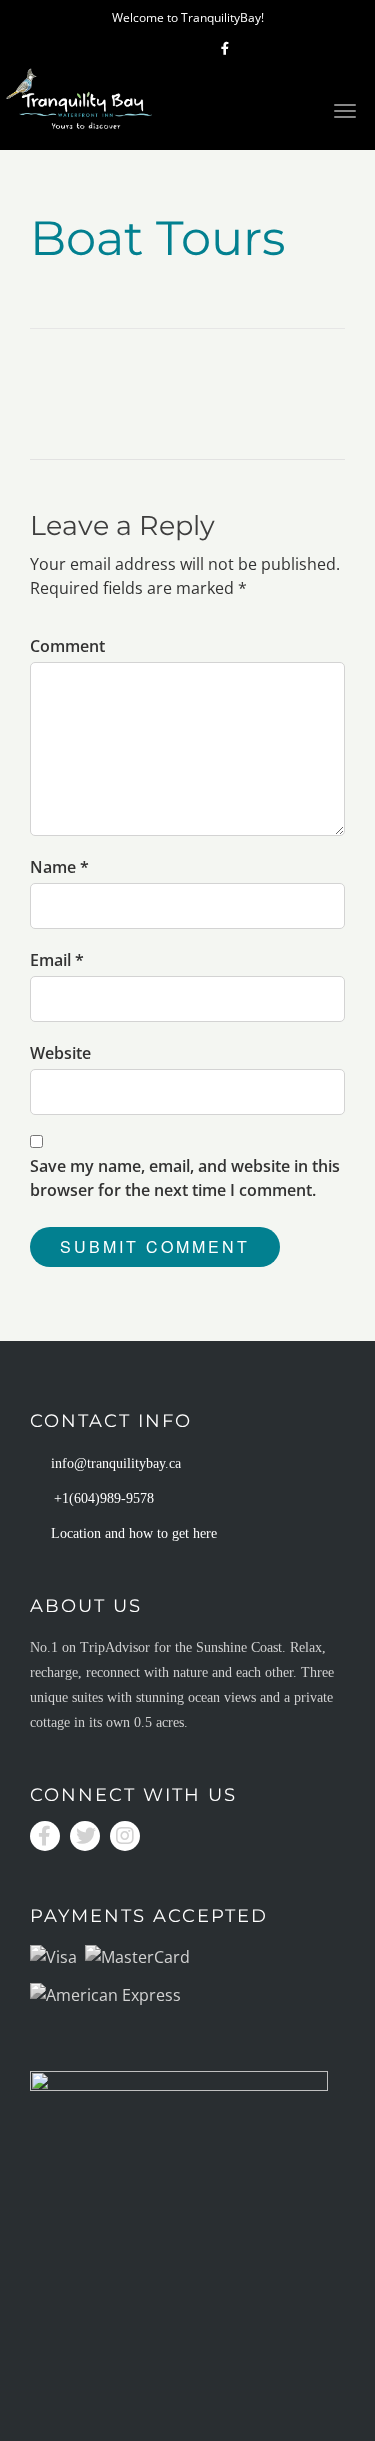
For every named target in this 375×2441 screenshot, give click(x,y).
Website (60, 1053)
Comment (67, 646)
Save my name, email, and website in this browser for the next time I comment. (185, 1178)
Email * (57, 960)
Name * (59, 867)
